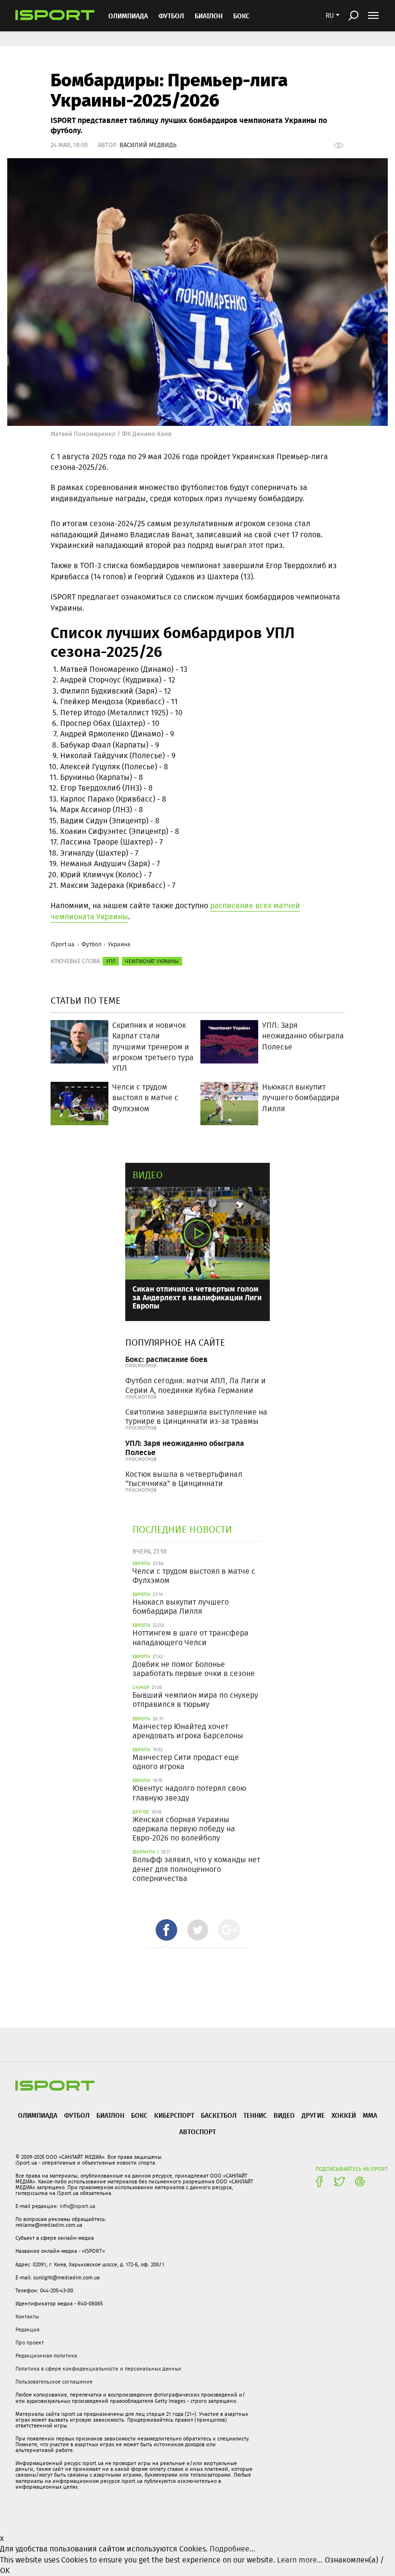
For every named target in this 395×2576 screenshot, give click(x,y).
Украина (119, 944)
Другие (313, 2115)
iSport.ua (63, 944)
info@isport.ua (78, 2206)
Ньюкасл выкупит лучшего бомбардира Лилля (181, 1607)
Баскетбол (219, 2115)
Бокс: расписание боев (166, 1359)
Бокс (241, 16)
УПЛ (111, 961)
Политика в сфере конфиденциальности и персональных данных (98, 2369)
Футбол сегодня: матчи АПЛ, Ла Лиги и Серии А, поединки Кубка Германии (196, 1385)
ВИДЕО (284, 2115)
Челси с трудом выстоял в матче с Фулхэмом (194, 1576)
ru (330, 15)
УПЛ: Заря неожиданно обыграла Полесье (185, 1447)
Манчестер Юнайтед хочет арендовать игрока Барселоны (188, 1731)
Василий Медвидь (148, 145)
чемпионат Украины (152, 961)
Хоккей (344, 2115)
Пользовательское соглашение (54, 2382)
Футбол (171, 16)
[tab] (166, 1930)
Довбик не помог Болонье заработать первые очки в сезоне (194, 1669)
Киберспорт (174, 2115)
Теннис (255, 2115)
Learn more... (300, 2560)
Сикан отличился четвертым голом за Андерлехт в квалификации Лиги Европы (197, 1297)
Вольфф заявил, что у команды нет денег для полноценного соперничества (196, 1869)
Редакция (27, 2330)
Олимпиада (128, 16)
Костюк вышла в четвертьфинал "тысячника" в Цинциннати (184, 1479)
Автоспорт (197, 2132)
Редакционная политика (46, 2356)
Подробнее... (232, 2549)
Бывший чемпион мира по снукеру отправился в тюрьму (195, 1700)
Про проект (30, 2343)
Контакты (27, 2317)
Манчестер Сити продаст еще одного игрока (186, 1762)
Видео (148, 1175)
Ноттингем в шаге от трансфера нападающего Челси (191, 1637)
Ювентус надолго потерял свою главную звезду (189, 1793)
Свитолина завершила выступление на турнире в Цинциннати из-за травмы (196, 1417)
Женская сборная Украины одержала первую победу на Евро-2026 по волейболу (184, 1829)
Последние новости (182, 1529)
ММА (370, 2115)
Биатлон (209, 16)
